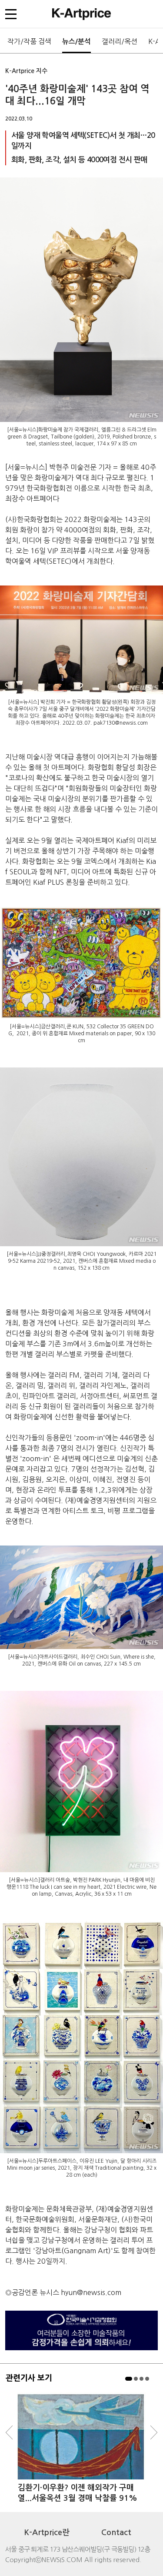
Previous (9, 2432)
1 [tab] (129, 2379)
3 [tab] (141, 2379)
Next (154, 2432)
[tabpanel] (81, 2448)
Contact (116, 2533)
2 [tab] (136, 2379)
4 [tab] (147, 2379)
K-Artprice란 (47, 2533)
